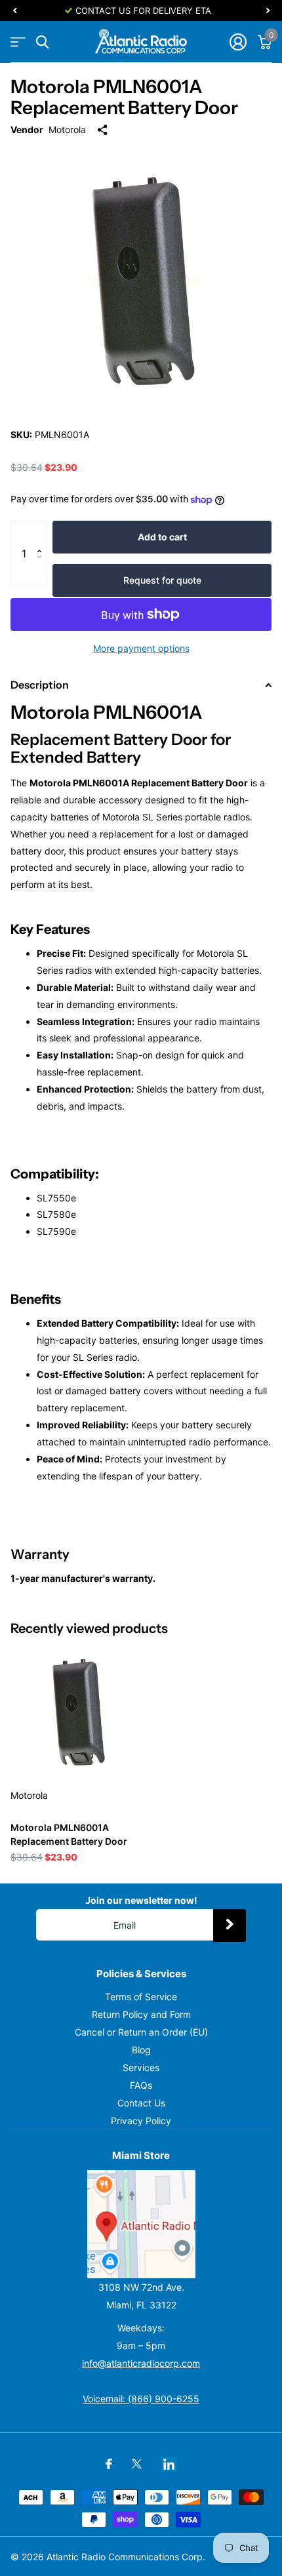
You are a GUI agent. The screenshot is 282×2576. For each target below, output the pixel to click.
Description (40, 685)
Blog (141, 2050)
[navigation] (14, 10)
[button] (42, 534)
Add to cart (162, 537)
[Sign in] (238, 42)
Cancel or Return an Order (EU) (141, 2032)
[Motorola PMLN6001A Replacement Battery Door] (77, 1711)
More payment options (141, 648)
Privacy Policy (141, 2121)
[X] (137, 2464)
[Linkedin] (169, 2464)
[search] (42, 42)
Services (141, 2067)
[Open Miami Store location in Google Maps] (141, 2224)
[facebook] (109, 2464)
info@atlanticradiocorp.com (141, 2363)
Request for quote (162, 580)
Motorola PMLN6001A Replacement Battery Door (69, 1834)
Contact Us (141, 2103)
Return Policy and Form (141, 2014)
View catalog (18, 42)
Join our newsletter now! (141, 1900)
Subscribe (230, 1925)
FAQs (141, 2085)
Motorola (67, 130)
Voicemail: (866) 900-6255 (141, 2399)
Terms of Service (141, 1997)
